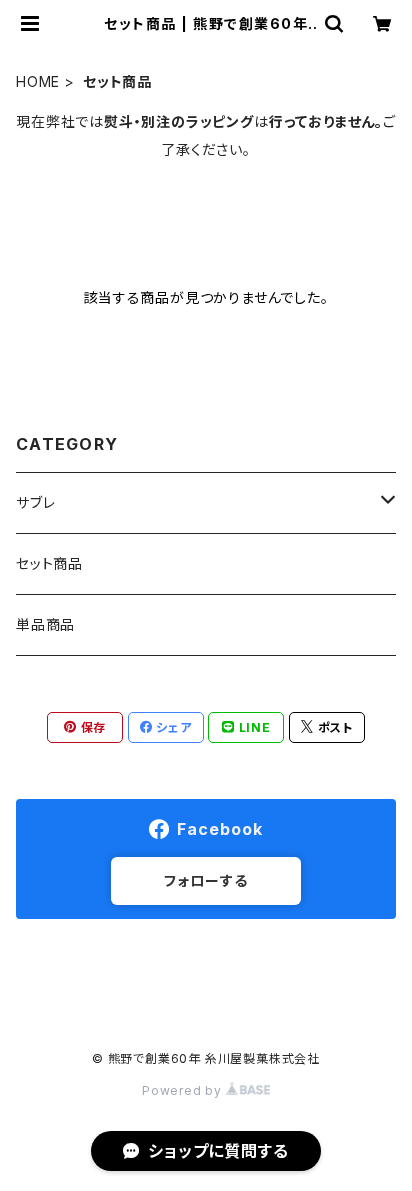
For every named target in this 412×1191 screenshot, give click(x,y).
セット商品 (49, 563)
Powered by (184, 1090)
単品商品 (45, 624)
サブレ (35, 502)
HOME (38, 81)
